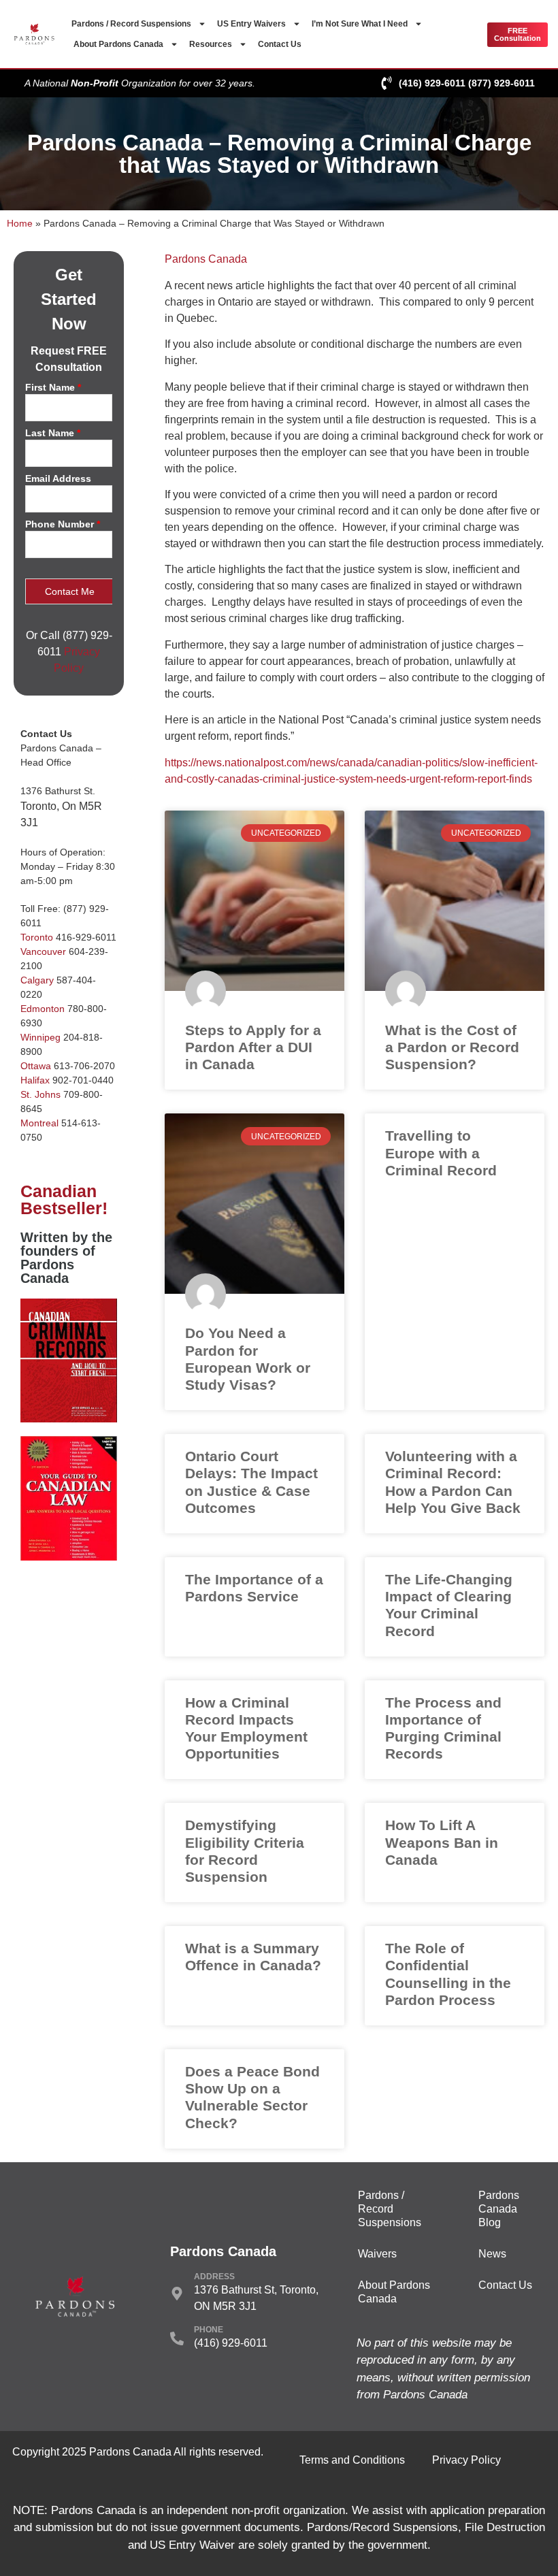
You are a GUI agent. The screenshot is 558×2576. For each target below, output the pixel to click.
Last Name (53, 433)
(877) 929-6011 (502, 83)
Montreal (39, 1123)
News (492, 2254)
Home (20, 224)
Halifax (35, 1080)
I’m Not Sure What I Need (360, 24)
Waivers (377, 2254)
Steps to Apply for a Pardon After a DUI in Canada (253, 1047)
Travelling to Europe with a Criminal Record (441, 1153)
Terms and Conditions (352, 2460)
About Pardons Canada (118, 44)
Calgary (37, 980)
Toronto (37, 937)
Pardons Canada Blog (499, 2209)
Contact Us (280, 44)
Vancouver (43, 951)
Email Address (58, 479)
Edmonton (43, 1009)
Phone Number (63, 524)
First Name (53, 388)
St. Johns (40, 1094)
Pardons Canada (206, 259)
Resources (211, 44)
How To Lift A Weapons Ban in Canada (442, 1842)
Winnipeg (40, 1037)
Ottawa (36, 1066)
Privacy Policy (466, 2460)
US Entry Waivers (251, 24)
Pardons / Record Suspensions (131, 24)
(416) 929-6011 (432, 83)
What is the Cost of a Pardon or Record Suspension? (452, 1047)
